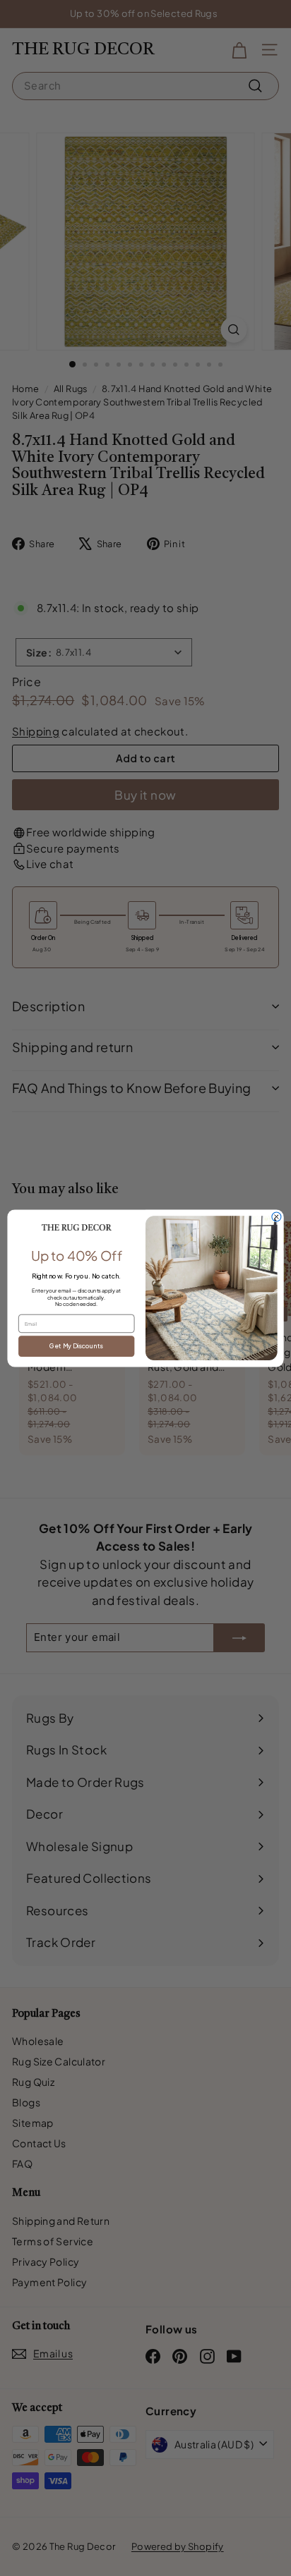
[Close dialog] (277, 1217)
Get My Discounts (76, 1346)
